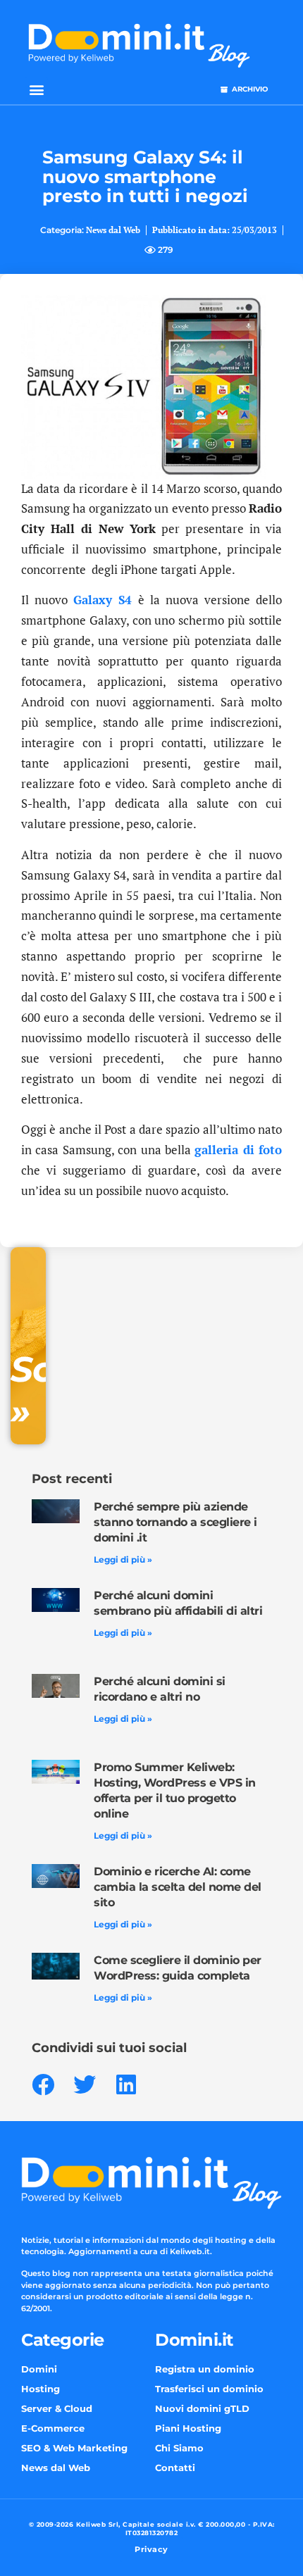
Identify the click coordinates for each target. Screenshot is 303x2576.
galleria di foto (238, 1150)
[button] (36, 89)
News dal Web (113, 230)
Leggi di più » (123, 1559)
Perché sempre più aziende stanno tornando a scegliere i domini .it (175, 1522)
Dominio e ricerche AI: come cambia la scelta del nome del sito (178, 1887)
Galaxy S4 (103, 600)
